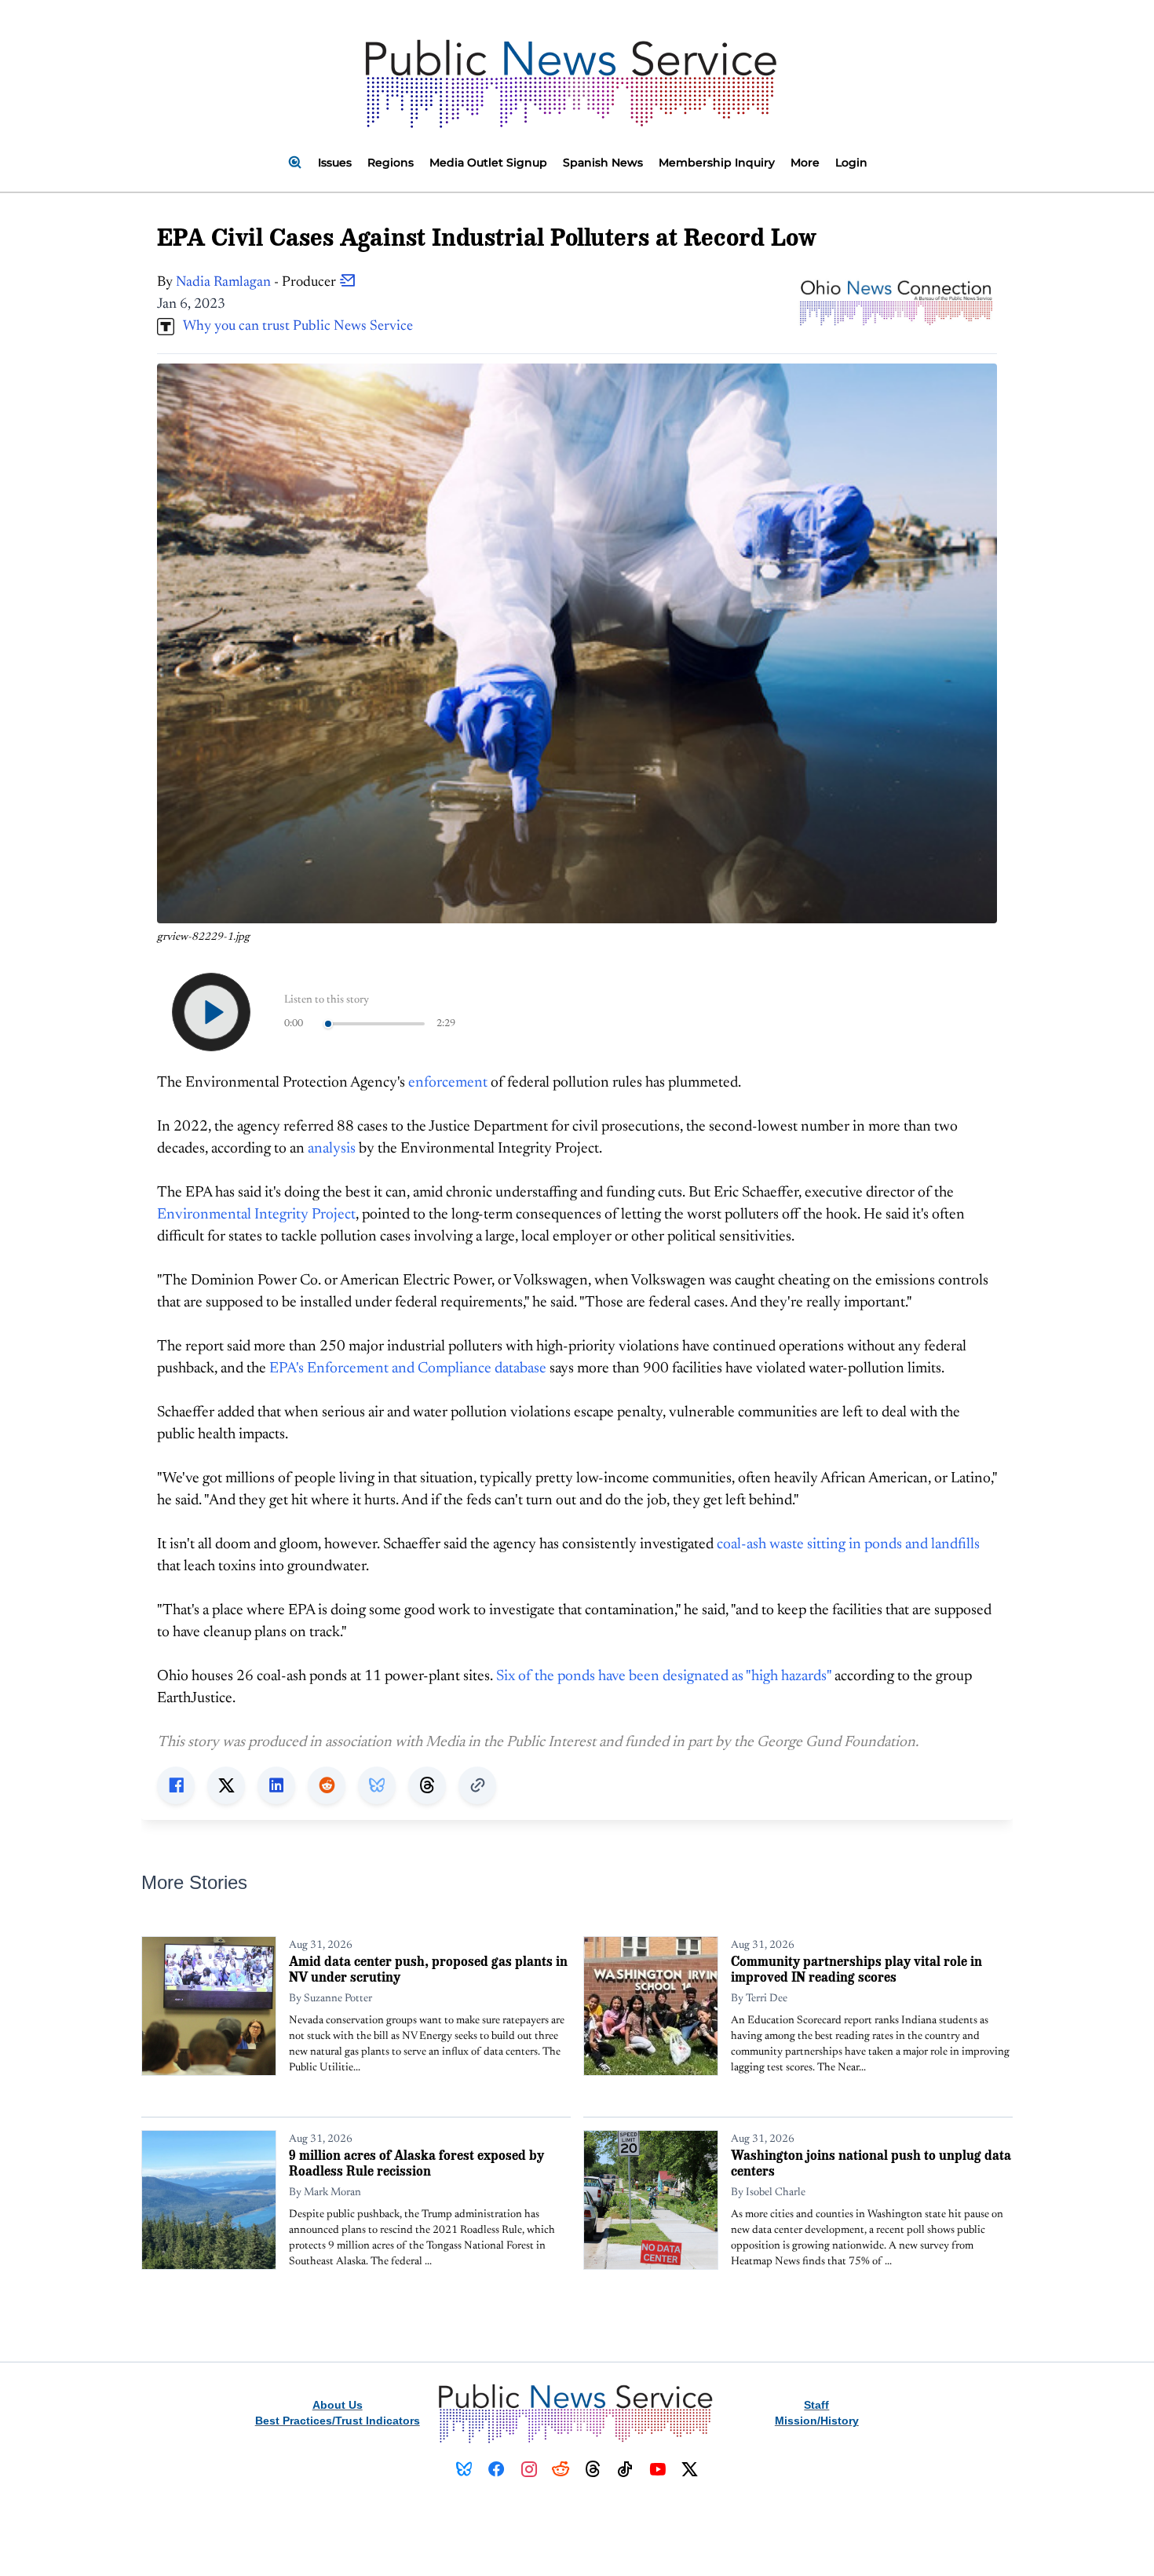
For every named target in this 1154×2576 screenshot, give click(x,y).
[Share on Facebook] (176, 1785)
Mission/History (817, 2421)
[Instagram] (529, 2469)
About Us (338, 2405)
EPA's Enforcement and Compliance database (408, 1369)
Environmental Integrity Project (256, 1215)
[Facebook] (497, 2469)
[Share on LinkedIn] (276, 1785)
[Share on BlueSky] (377, 1785)
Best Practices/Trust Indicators (338, 2421)
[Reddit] (561, 2469)
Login (851, 163)
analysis (332, 1149)
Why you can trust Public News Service (294, 327)
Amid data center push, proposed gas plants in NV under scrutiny (428, 1969)
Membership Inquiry (717, 163)
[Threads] (593, 2469)
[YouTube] (657, 2469)
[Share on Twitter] (226, 1785)
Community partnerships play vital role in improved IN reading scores (856, 1969)
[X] (690, 2469)
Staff (816, 2405)
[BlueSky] (464, 2469)
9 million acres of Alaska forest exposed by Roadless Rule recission (416, 2163)
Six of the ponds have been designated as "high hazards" (664, 1677)
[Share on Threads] (427, 1785)
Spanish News (603, 163)
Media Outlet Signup (488, 163)
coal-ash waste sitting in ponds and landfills (848, 1545)
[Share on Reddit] (327, 1785)
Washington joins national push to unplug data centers (871, 2163)
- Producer (257, 283)
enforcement (448, 1083)
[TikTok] (625, 2469)
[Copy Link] (477, 1785)
